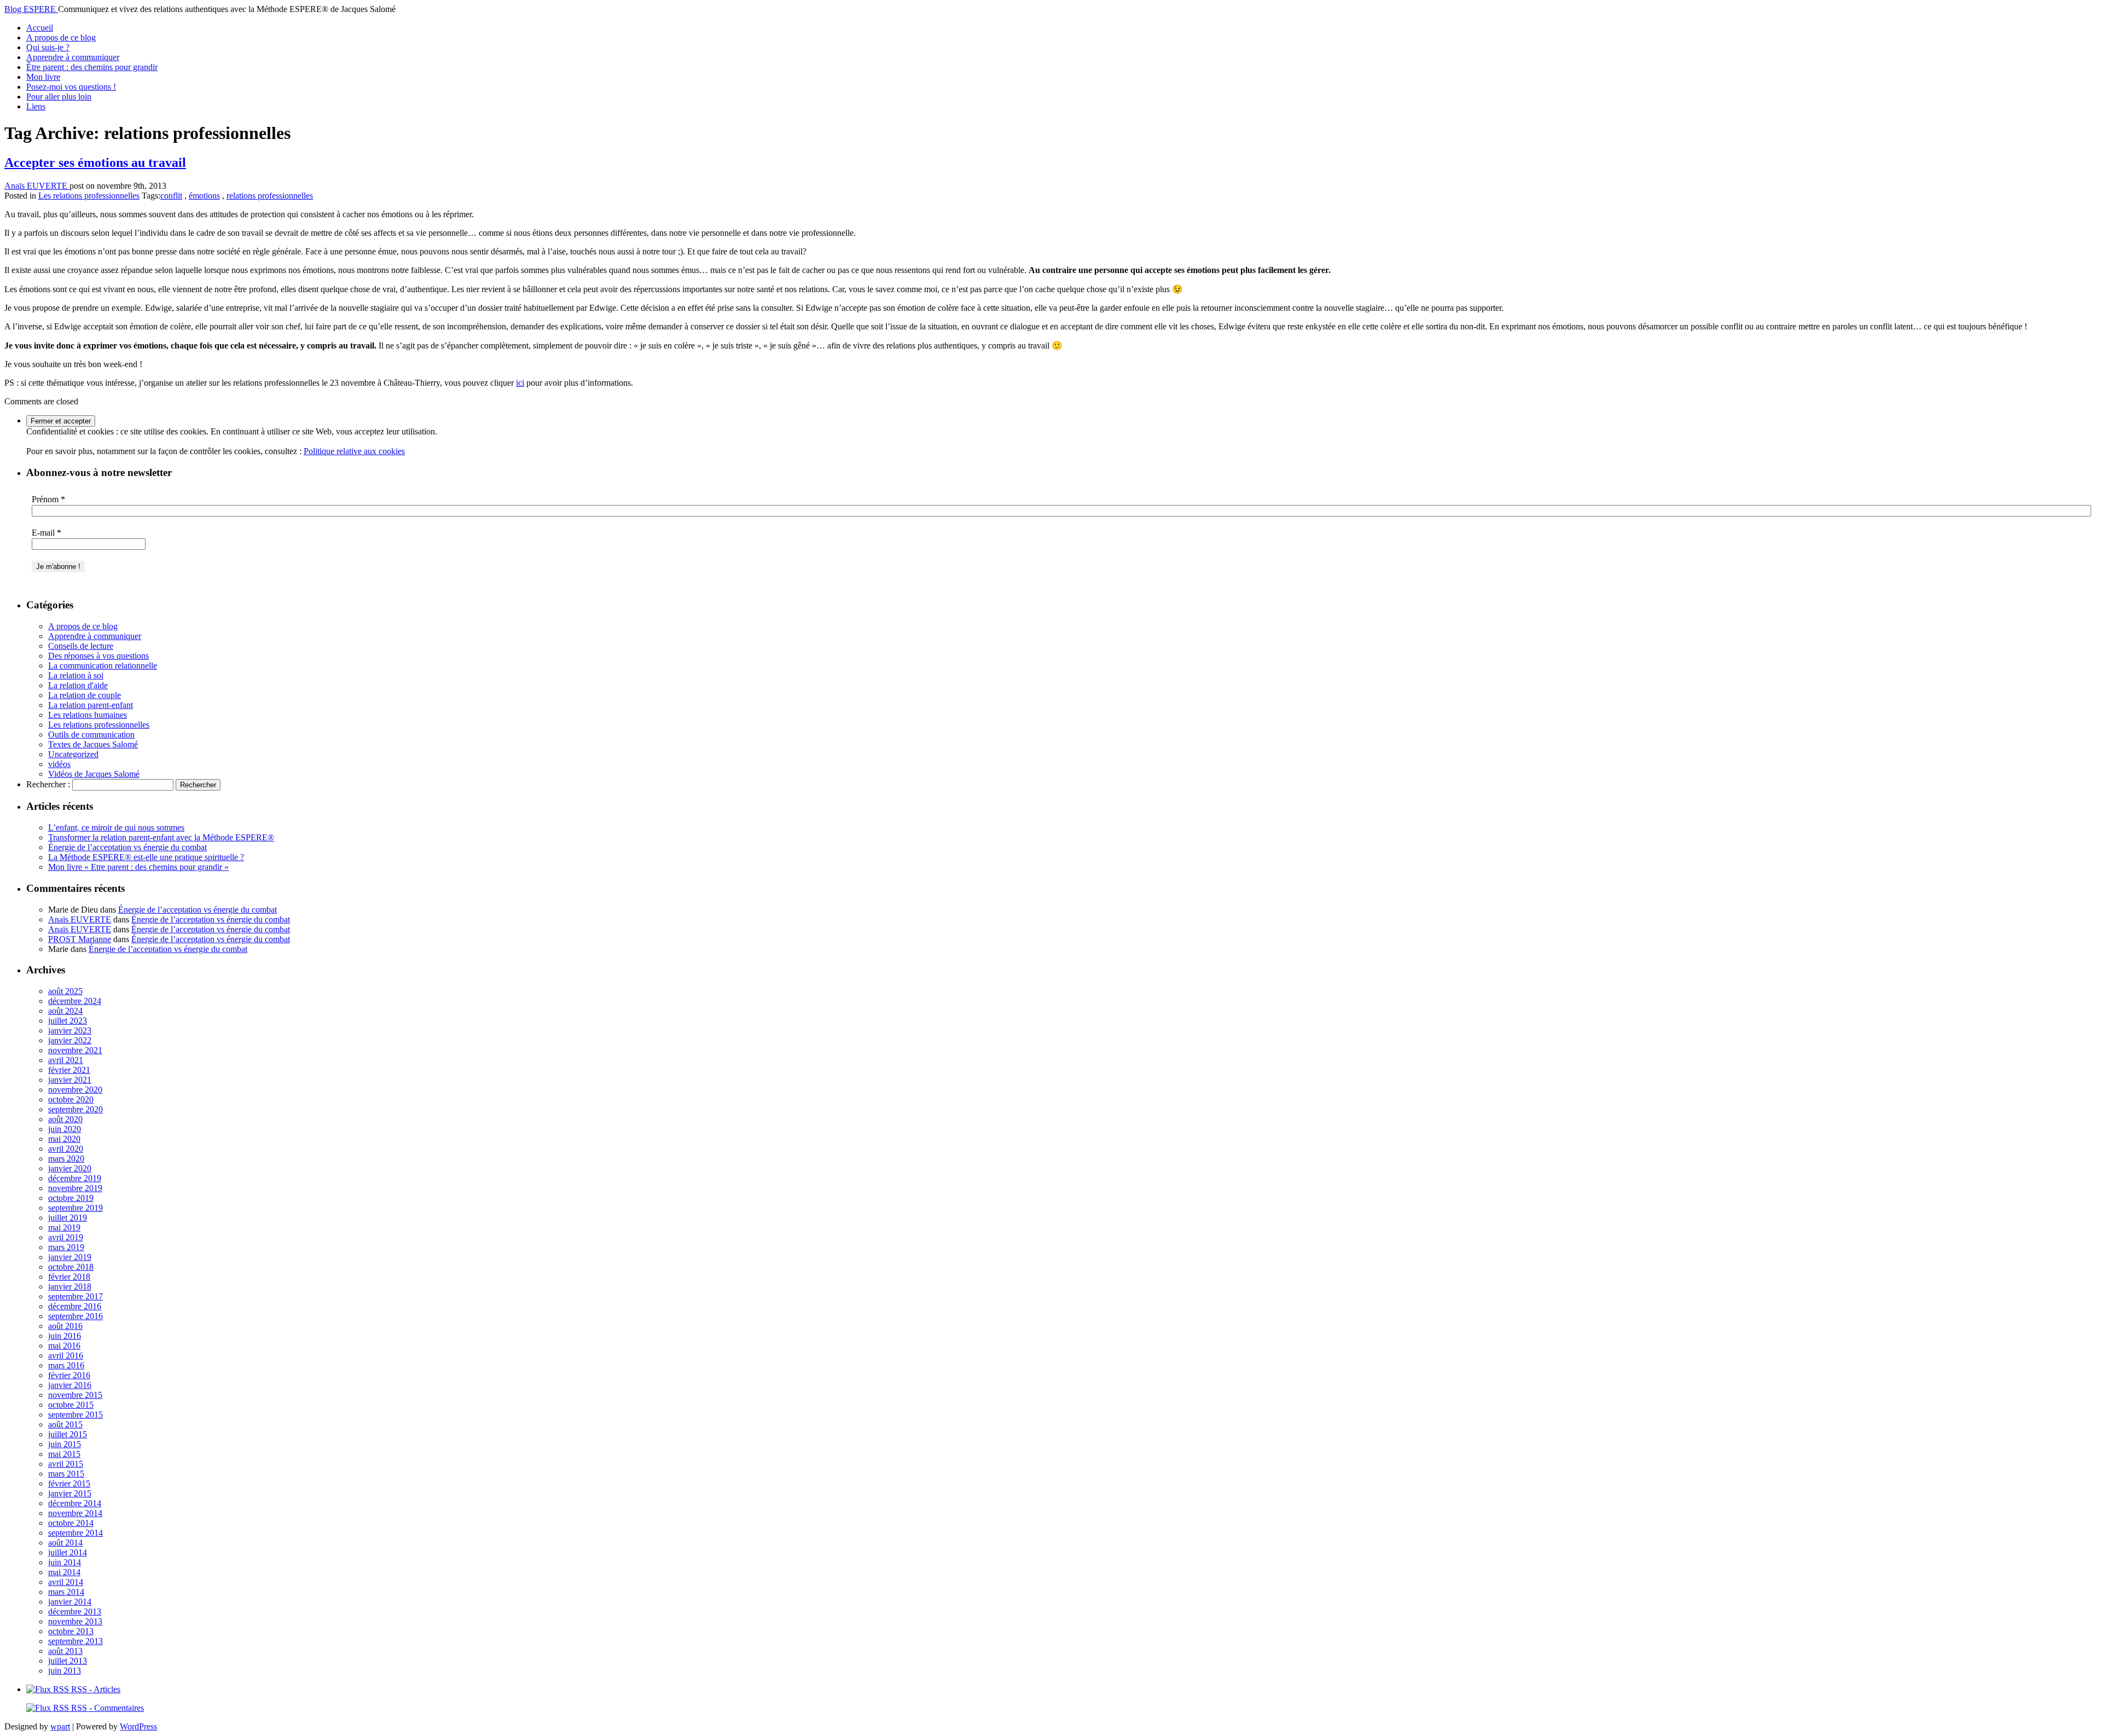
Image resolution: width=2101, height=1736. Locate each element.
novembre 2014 (75, 1513)
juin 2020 (65, 1129)
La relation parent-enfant (91, 705)
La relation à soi (76, 675)
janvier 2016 (70, 1385)
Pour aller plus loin (59, 97)
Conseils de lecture (81, 646)
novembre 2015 (75, 1395)
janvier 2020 (70, 1168)
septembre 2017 (76, 1296)
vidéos (59, 764)
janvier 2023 (70, 1030)
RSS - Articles (95, 1689)
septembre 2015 (76, 1415)
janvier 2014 (70, 1602)
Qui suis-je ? (48, 47)
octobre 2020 (71, 1099)
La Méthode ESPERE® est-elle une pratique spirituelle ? (146, 857)
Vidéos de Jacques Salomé (94, 774)
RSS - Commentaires (106, 1708)
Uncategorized (73, 754)
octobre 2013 (71, 1631)
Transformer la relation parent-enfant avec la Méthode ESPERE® (161, 837)
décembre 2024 (75, 1001)
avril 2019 (66, 1237)
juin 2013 (65, 1671)
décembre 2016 (75, 1306)
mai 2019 (64, 1227)
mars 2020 (66, 1159)
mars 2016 (66, 1365)
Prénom (48, 499)
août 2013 (65, 1651)
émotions (204, 196)
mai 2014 (64, 1572)
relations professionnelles (270, 196)
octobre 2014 (71, 1523)
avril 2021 (66, 1060)
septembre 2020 (76, 1109)
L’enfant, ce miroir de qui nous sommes (116, 828)
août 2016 (65, 1326)
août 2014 (65, 1543)
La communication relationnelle (103, 666)
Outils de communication (91, 735)
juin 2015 (65, 1444)
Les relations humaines (88, 715)
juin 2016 (65, 1336)
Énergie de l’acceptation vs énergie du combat (127, 847)
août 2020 (65, 1119)
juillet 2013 (68, 1661)
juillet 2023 (68, 1021)
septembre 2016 (76, 1316)
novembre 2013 (75, 1621)
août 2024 (65, 1011)
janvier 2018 (70, 1287)
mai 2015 (64, 1454)
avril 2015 (66, 1464)
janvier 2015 (70, 1493)
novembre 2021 (75, 1050)
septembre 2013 (76, 1641)
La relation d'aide (78, 685)
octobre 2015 (71, 1405)
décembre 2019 (75, 1178)
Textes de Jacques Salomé (93, 744)
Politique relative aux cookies (354, 451)
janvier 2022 (70, 1040)
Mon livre (43, 77)
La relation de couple (85, 695)
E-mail (47, 533)
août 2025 (65, 991)
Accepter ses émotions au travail (95, 162)
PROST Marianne (80, 939)
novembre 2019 (75, 1188)
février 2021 (69, 1070)
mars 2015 (66, 1474)
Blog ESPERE (31, 9)
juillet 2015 (68, 1434)
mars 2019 (66, 1247)
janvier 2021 (70, 1080)
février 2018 (69, 1277)
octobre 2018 (71, 1267)
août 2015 (65, 1424)
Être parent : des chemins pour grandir (92, 67)
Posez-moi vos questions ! (71, 87)
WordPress (138, 1726)
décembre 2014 (75, 1503)
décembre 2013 (75, 1612)
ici (520, 383)
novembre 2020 (75, 1090)
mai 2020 (64, 1139)
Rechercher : (48, 784)
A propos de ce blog (61, 37)
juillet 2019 (68, 1218)
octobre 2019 (71, 1198)
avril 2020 (66, 1149)
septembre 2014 (76, 1533)
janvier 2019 (70, 1257)
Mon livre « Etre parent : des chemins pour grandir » (138, 867)
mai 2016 (64, 1346)
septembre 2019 (76, 1208)
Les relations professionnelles (89, 196)
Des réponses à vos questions (98, 656)
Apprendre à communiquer (73, 57)
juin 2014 (65, 1562)
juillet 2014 (68, 1552)
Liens (36, 106)
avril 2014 (66, 1582)
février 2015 (69, 1484)
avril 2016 (66, 1355)
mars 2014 (66, 1592)
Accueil (40, 28)
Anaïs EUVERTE (37, 186)
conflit (171, 196)
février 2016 (69, 1375)
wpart (60, 1726)
